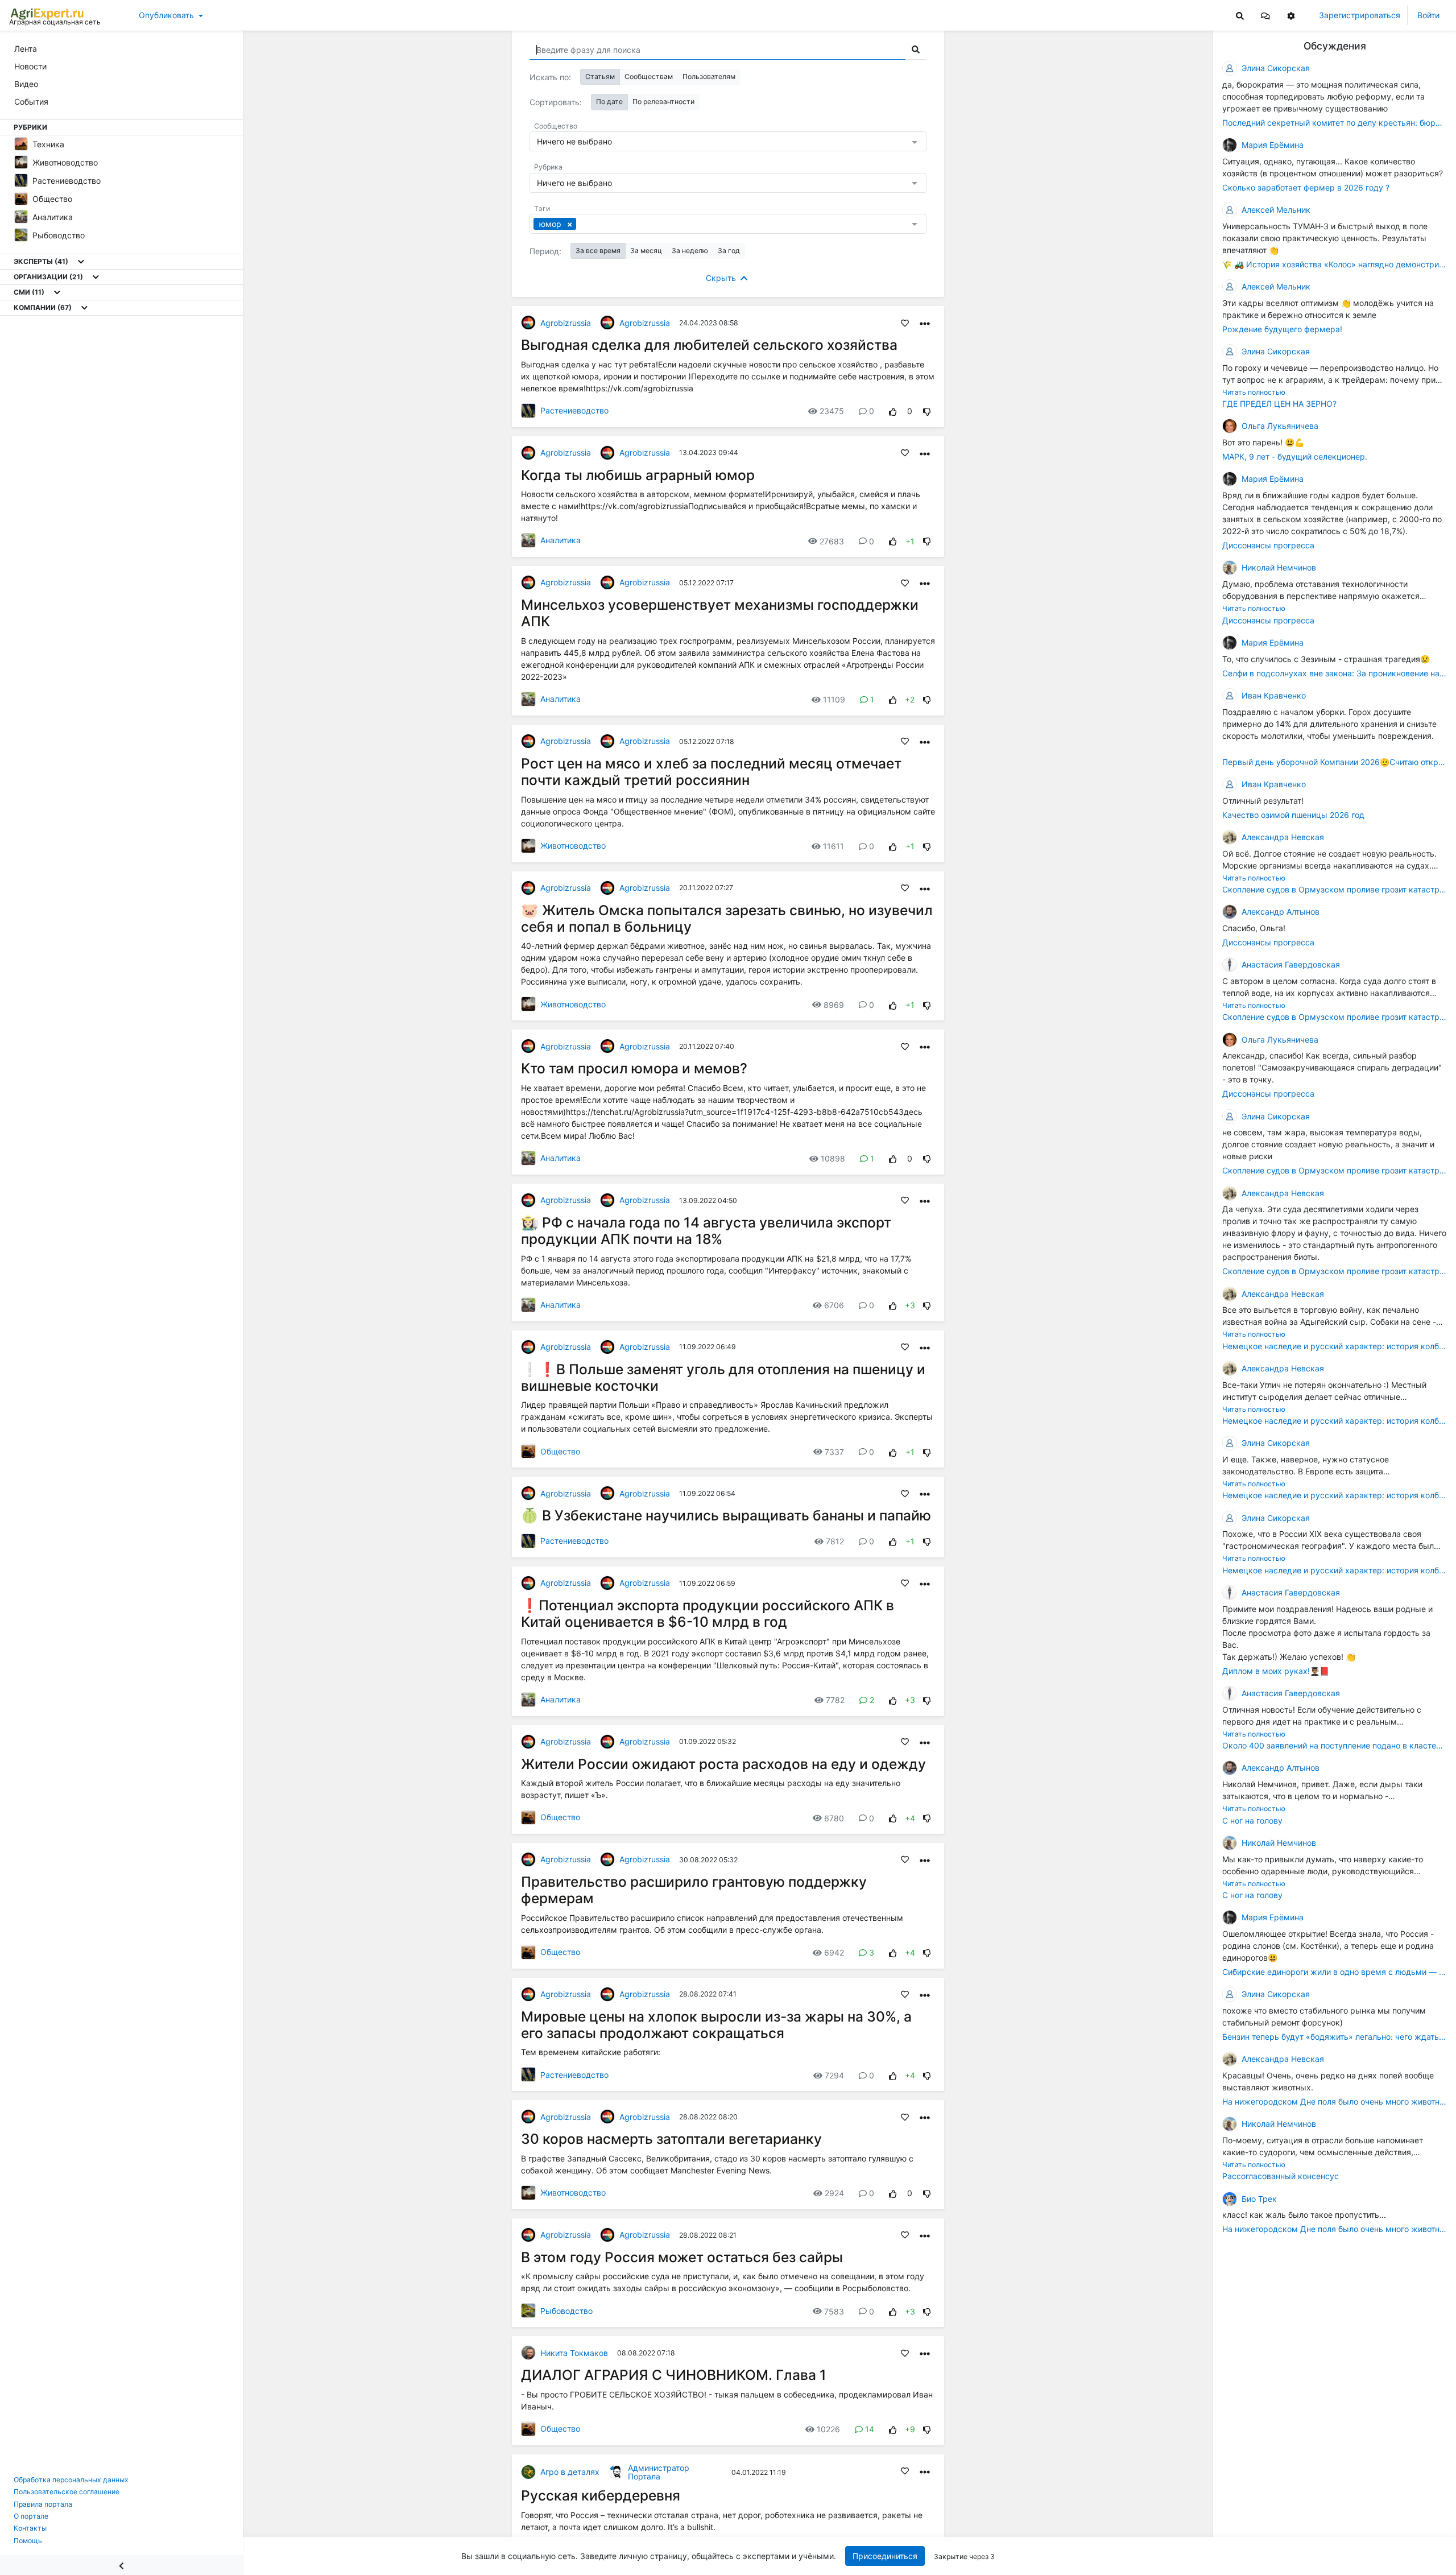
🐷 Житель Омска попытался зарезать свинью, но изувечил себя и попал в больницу (727, 918)
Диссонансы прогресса (1268, 545)
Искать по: (550, 77)
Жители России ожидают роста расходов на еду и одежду (723, 1764)
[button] (1265, 15)
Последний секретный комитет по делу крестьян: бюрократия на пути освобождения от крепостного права (1335, 123)
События (31, 102)
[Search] (1240, 15)
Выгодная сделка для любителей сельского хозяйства (709, 345)
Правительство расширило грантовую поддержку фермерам (694, 1890)
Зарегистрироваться (1360, 15)
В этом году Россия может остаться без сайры (682, 2257)
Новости (30, 66)
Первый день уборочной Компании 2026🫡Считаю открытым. (1335, 762)
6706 (834, 1305)
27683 (832, 541)
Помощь (28, 2541)
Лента (26, 49)
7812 (835, 1541)
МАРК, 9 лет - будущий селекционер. (1295, 456)
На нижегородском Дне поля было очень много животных (1335, 2101)
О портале (31, 2516)
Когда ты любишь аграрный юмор (638, 475)
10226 (828, 2429)
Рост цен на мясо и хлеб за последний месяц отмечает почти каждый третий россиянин (711, 772)
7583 (834, 2311)
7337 (834, 1452)
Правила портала (43, 2504)
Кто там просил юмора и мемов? (634, 1068)
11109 (834, 699)
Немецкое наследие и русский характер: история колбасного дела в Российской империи (1335, 1346)
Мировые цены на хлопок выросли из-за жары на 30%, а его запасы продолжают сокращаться (716, 2025)
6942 (834, 1952)
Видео (26, 84)
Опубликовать (166, 15)
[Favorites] (905, 323)
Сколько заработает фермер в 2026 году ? (1306, 187)
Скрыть (722, 278)
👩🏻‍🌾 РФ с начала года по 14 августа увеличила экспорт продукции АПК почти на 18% (706, 1231)
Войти (1428, 15)
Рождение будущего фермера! (1282, 329)
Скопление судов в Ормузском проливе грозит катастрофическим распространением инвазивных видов (1335, 889)
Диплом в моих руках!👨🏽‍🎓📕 (1276, 1671)
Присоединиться (885, 2556)
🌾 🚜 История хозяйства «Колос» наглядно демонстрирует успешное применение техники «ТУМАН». (1335, 264)
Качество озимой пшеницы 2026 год (1293, 815)
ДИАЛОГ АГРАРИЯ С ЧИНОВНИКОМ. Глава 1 (674, 2375)
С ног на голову (1252, 1820)
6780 (834, 1818)
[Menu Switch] (121, 2565)
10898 (833, 1158)
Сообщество (556, 126)
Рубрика (548, 167)
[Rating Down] (927, 411)
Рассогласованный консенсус (1281, 2177)
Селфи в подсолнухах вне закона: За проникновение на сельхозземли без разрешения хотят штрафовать (1335, 673)
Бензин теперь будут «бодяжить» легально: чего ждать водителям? (1335, 2037)
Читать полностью (1254, 392)
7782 (835, 1700)
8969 (834, 1005)
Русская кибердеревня (601, 2495)
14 (870, 2429)
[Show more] (81, 262)
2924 (834, 2193)
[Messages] (1265, 15)
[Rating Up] (893, 411)
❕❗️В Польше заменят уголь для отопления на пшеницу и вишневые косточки (723, 1377)
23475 (832, 411)
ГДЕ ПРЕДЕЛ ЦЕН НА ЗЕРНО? (1279, 404)
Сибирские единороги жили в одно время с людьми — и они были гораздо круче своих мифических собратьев (1335, 1972)
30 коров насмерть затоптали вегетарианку (671, 2139)
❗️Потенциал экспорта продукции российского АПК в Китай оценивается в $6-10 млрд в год (708, 1613)
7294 (834, 2075)
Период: (545, 251)
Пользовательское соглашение (67, 2492)
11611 (834, 846)
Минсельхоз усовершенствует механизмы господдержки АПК (720, 613)
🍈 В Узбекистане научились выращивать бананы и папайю (726, 1515)
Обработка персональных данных (71, 2480)
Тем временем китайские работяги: (591, 2052)
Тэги (542, 208)
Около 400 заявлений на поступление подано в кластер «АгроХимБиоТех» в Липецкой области (1335, 1745)
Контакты (30, 2528)
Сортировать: (556, 102)
